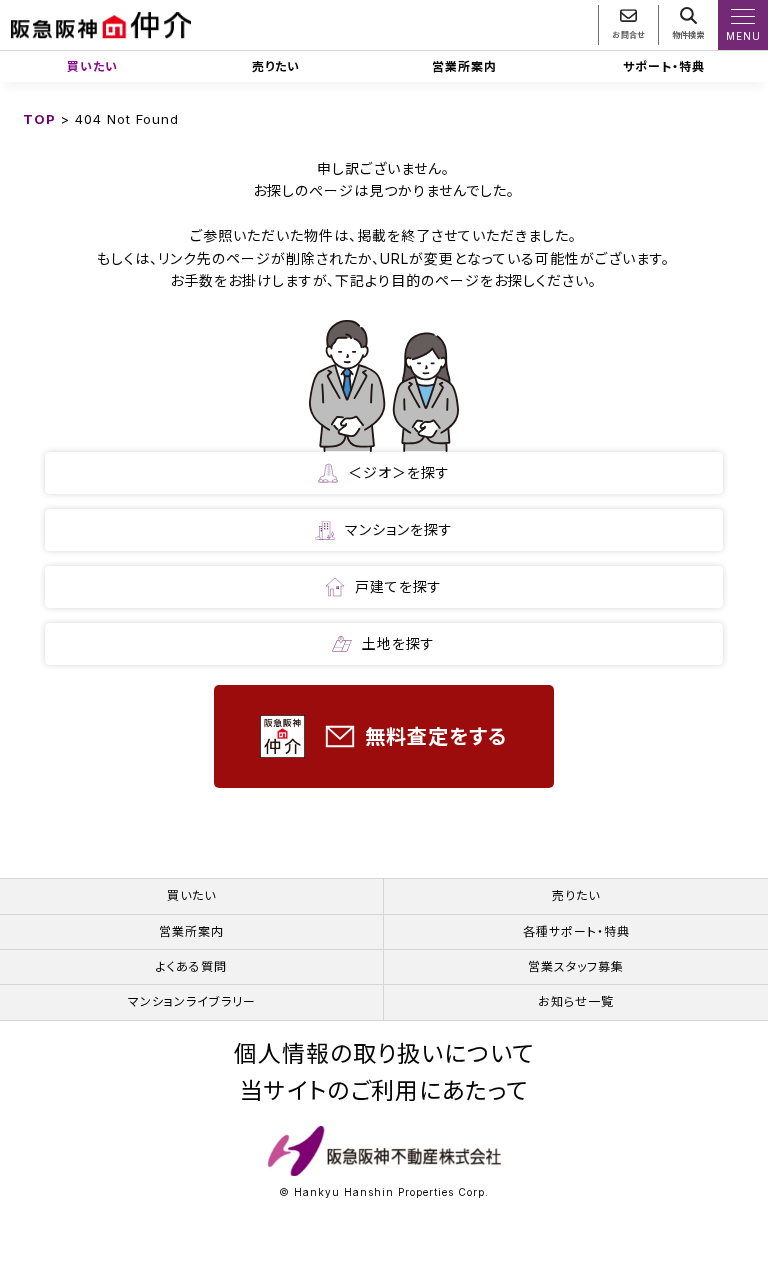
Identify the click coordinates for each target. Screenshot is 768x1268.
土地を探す (398, 643)
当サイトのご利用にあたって (384, 1091)
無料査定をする (436, 737)
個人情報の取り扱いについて (384, 1054)
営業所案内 (464, 66)
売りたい (276, 66)
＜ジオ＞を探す (399, 472)
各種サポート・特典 (576, 931)
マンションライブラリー (192, 1001)
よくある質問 (191, 966)
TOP (39, 119)
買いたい (92, 66)
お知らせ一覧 (576, 1001)
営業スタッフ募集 (576, 966)
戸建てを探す (398, 586)
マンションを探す (399, 529)
